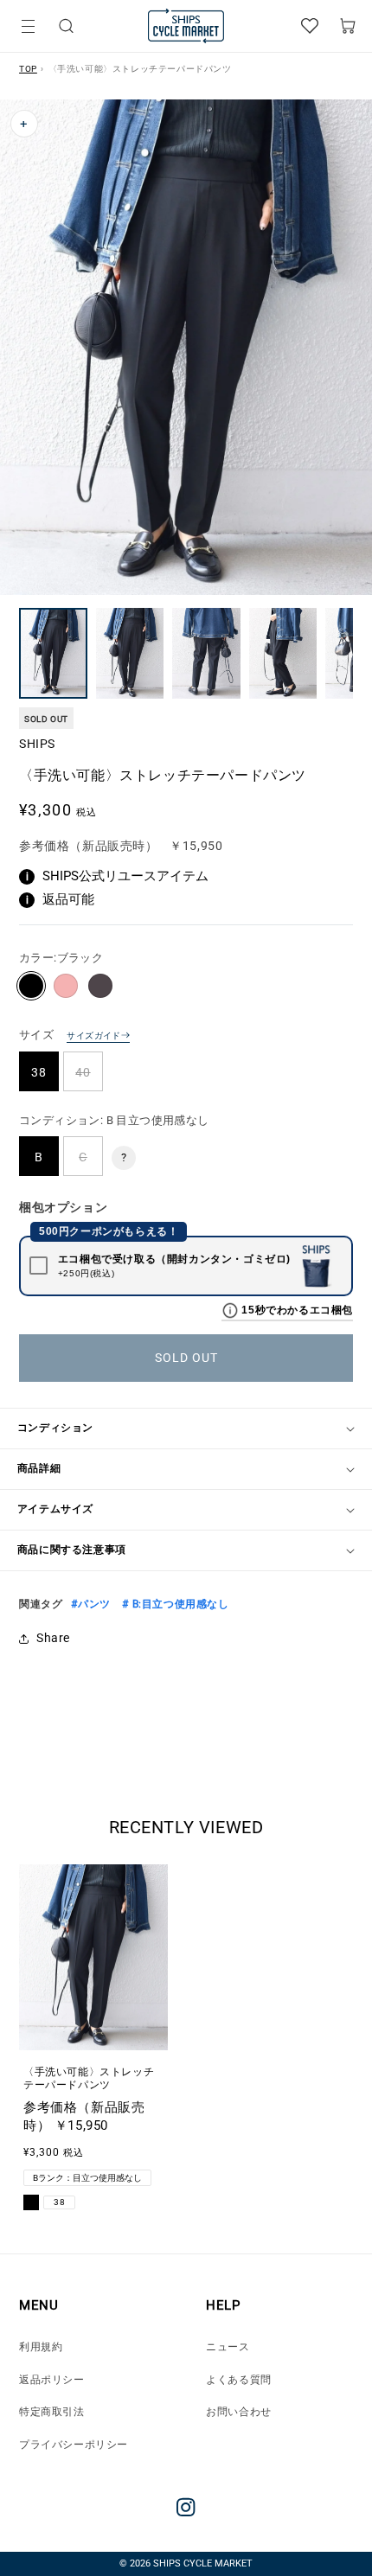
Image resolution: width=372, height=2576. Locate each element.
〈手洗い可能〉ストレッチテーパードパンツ (89, 2079)
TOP (28, 69)
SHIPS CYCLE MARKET (203, 2563)
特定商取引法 (52, 2412)
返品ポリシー (52, 2380)
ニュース (228, 2347)
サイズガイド (93, 1036)
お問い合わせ (239, 2412)
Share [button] (53, 1638)
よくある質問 (239, 2380)
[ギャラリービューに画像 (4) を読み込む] (283, 653)
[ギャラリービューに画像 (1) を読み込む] (53, 653)
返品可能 (61, 899)
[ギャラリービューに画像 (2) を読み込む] (130, 653)
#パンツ (90, 1604)
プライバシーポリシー (74, 2445)
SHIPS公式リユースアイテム (118, 876)
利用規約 (41, 2347)
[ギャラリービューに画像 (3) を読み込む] (206, 653)
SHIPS (37, 744)
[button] (66, 26)
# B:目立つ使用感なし (174, 1604)
